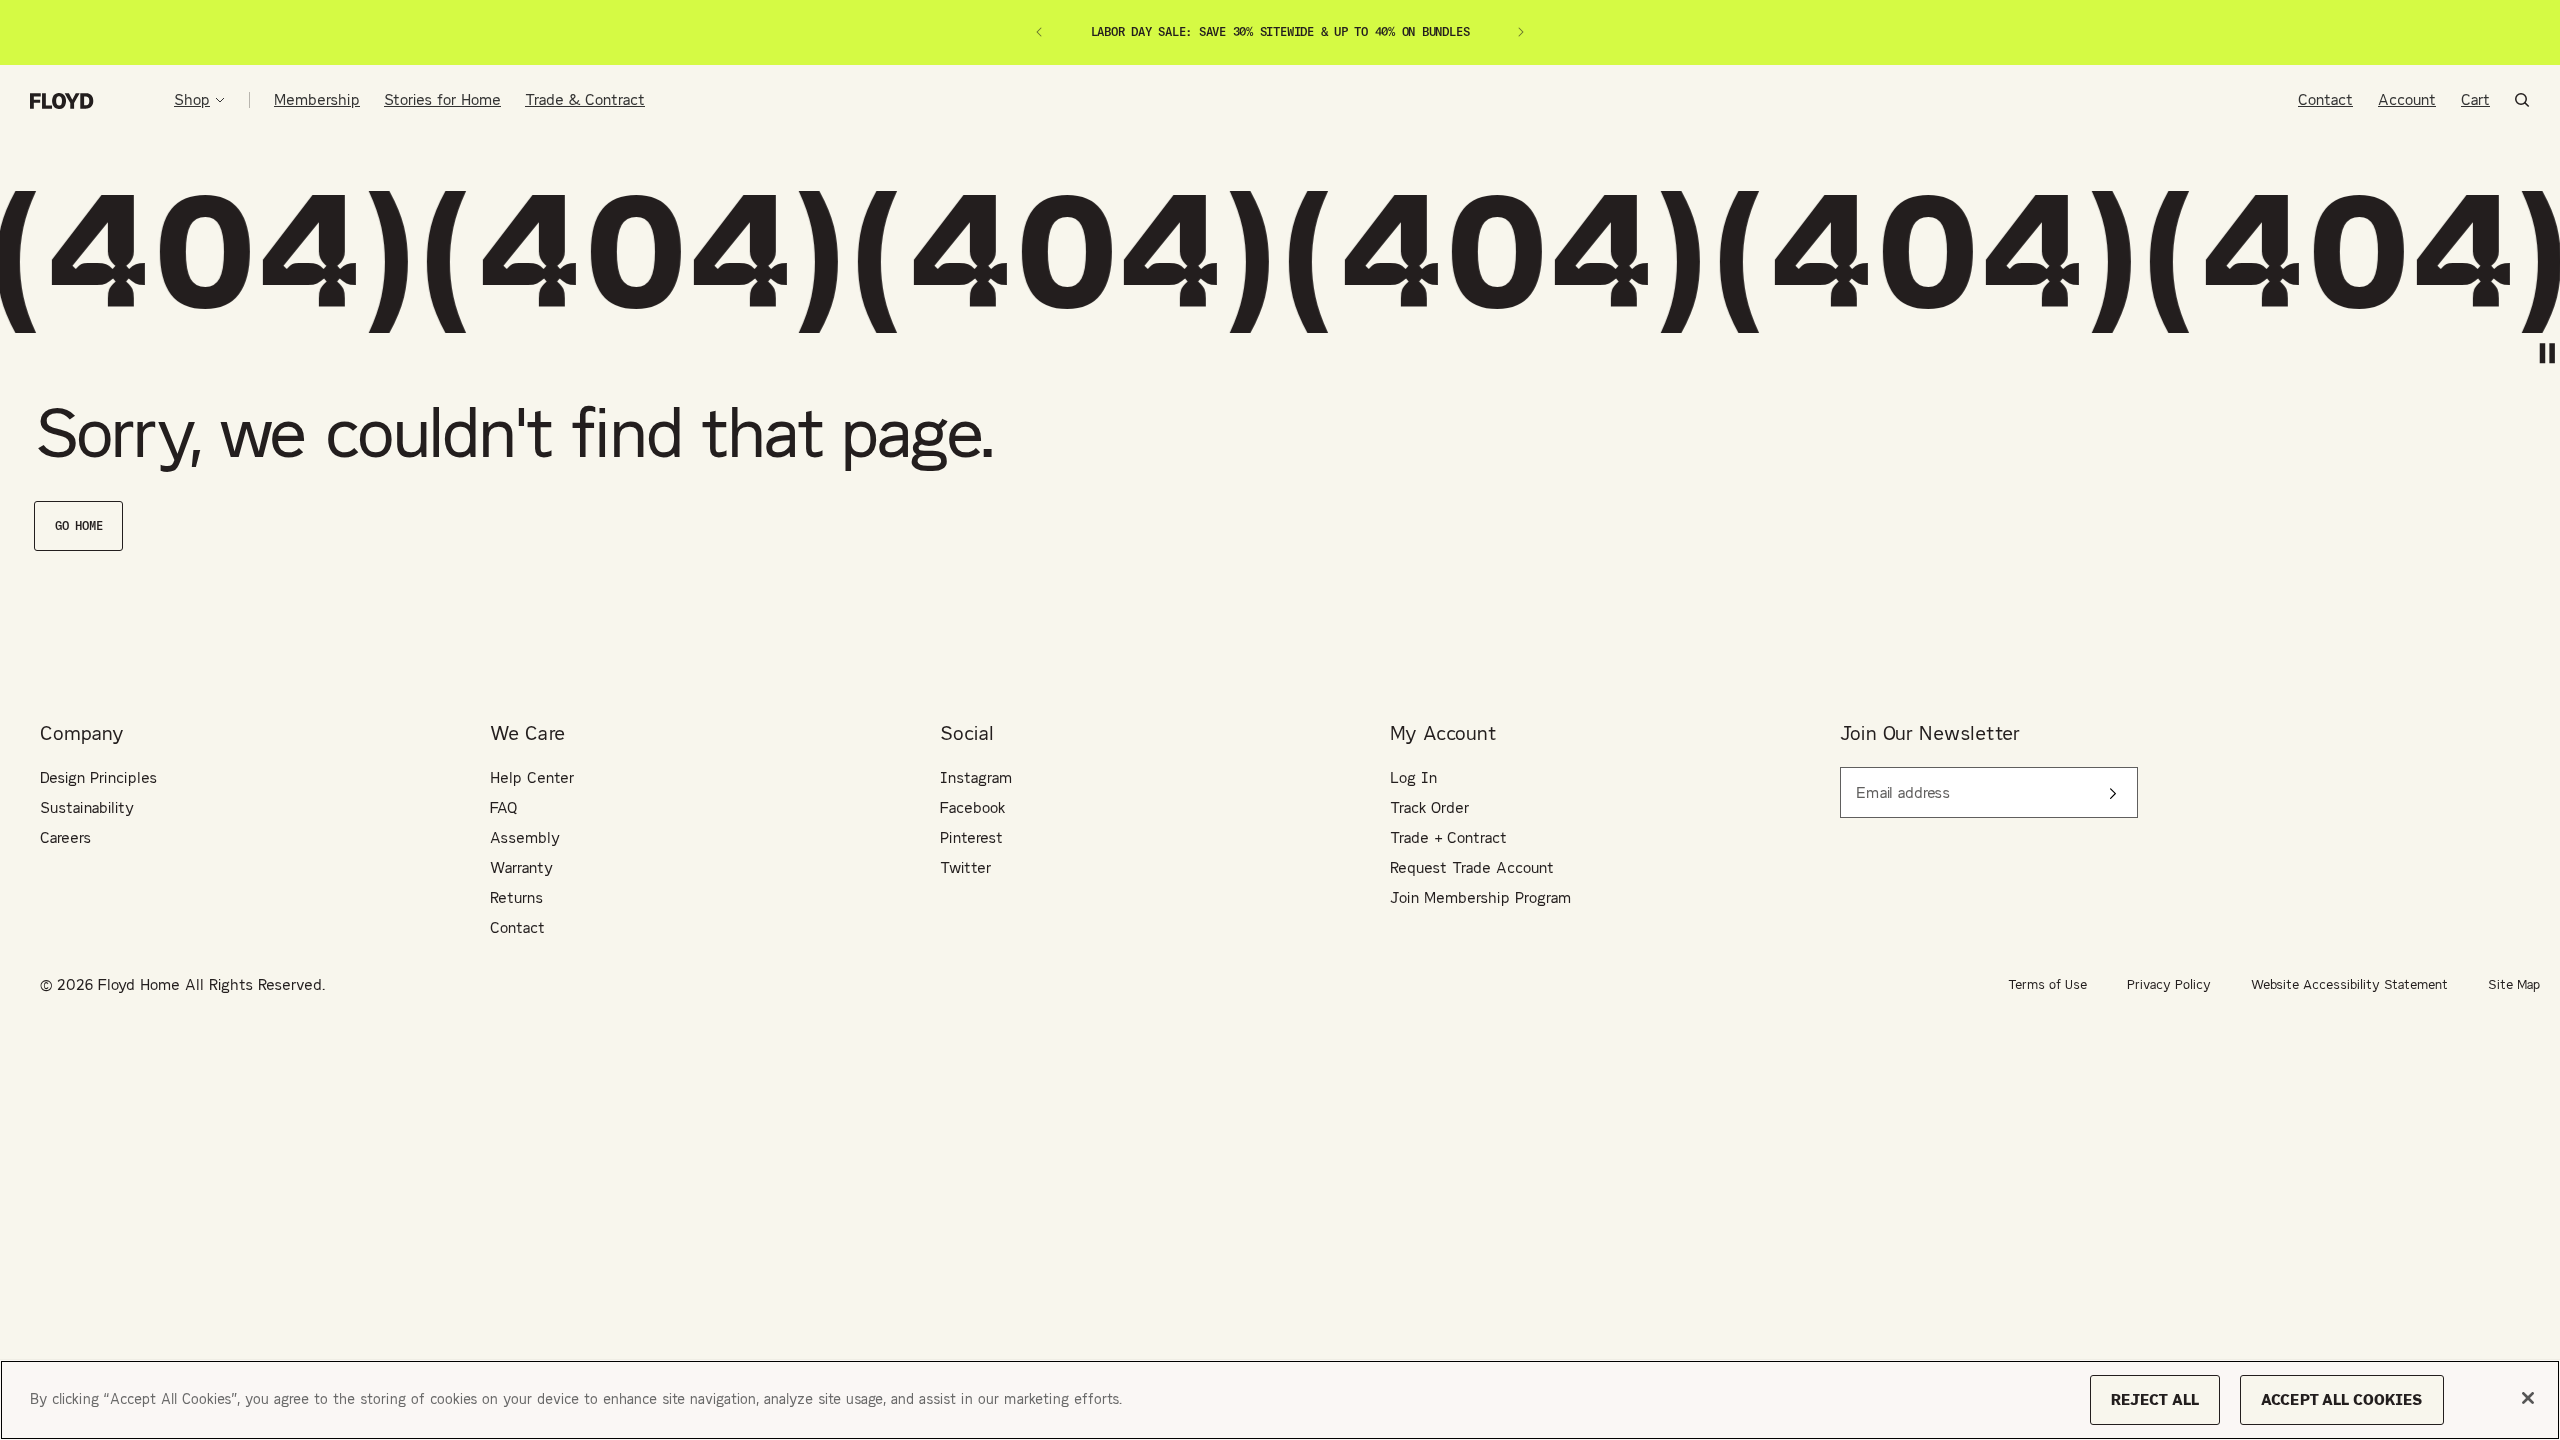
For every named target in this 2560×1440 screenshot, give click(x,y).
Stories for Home (442, 99)
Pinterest (971, 837)
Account (2407, 99)
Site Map (2514, 984)
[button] (2522, 100)
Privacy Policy (2169, 984)
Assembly (525, 837)
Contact (2325, 99)
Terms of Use (2047, 984)
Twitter (965, 867)
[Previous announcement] (1039, 32)
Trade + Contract (1448, 837)
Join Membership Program (1480, 897)
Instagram (976, 777)
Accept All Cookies (2342, 1399)
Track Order (1429, 807)
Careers (65, 837)
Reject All (2155, 1399)
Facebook (972, 807)
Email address (1895, 781)
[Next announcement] (1521, 32)
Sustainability (87, 807)
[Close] (2528, 1398)
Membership (317, 99)
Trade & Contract (585, 99)
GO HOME (78, 525)
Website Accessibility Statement (2349, 984)
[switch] (2547, 353)
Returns (516, 897)
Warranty (521, 867)
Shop (192, 100)
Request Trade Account (1472, 867)
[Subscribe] (2113, 793)
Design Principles (98, 777)
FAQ (504, 807)
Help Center (532, 777)
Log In (1413, 777)
